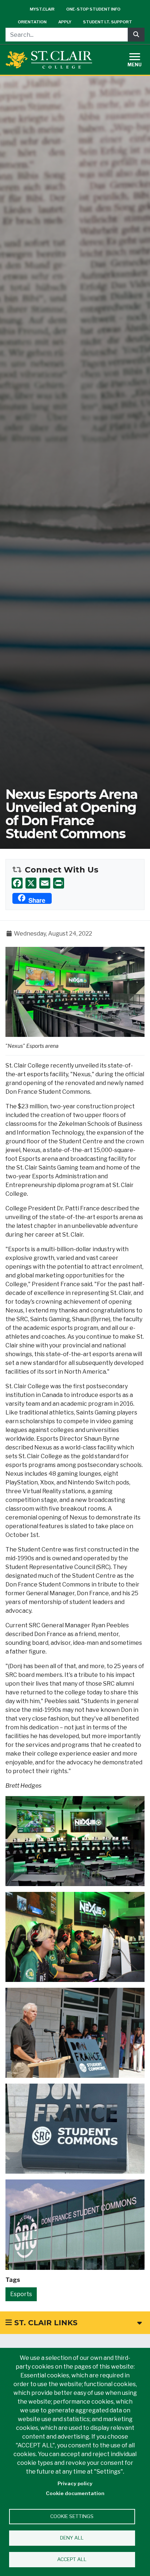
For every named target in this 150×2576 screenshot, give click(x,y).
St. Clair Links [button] (45, 2323)
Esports (21, 2294)
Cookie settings (72, 2516)
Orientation (32, 22)
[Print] (59, 883)
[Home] (49, 60)
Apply (65, 22)
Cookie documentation (75, 2493)
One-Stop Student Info (93, 9)
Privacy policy (75, 2483)
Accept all (72, 2559)
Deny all (72, 2538)
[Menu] (139, 59)
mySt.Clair (42, 9)
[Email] (45, 883)
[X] (31, 883)
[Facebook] (17, 883)
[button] (75, 992)
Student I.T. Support (108, 22)
